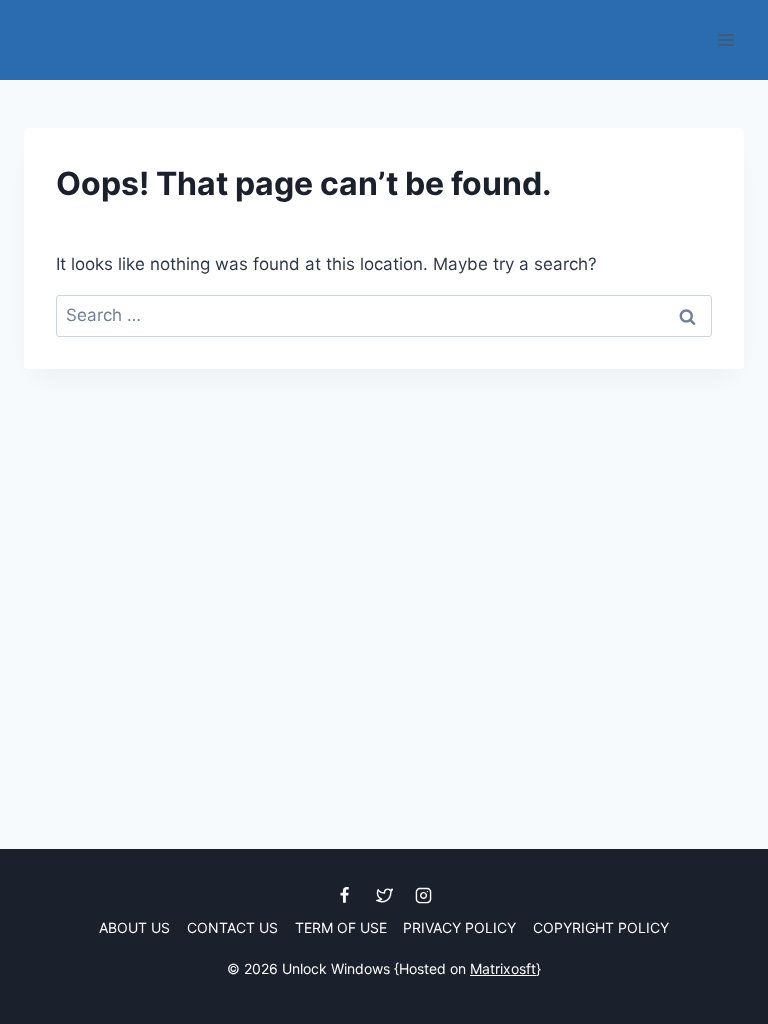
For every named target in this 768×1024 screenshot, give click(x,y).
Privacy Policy (459, 927)
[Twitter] (384, 896)
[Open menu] (725, 39)
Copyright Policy (601, 927)
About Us (134, 927)
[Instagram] (423, 896)
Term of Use (341, 927)
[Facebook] (345, 896)
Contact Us (232, 927)
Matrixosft (503, 968)
